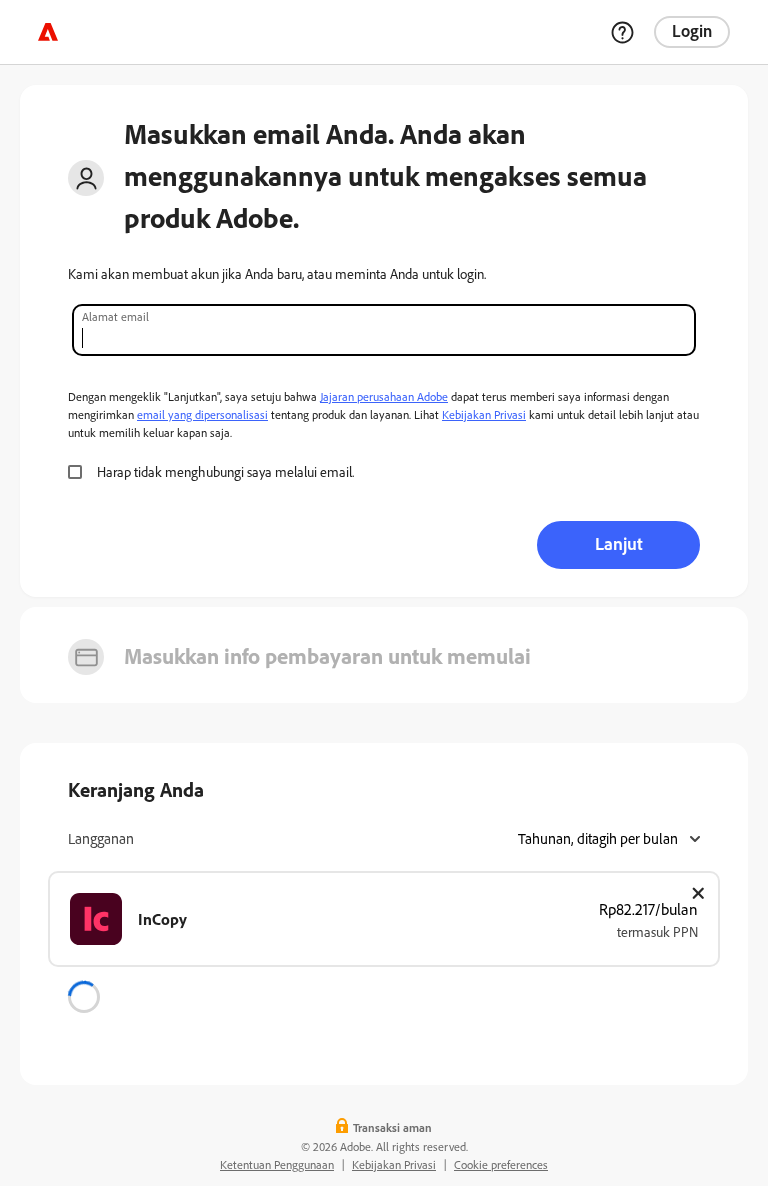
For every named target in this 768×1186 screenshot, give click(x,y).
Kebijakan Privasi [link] (394, 1164)
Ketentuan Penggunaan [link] (277, 1164)
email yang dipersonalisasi (202, 414)
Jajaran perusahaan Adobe (384, 396)
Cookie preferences (501, 1164)
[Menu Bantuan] (622, 32)
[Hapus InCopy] (698, 893)
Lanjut (619, 543)
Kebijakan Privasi (484, 414)
